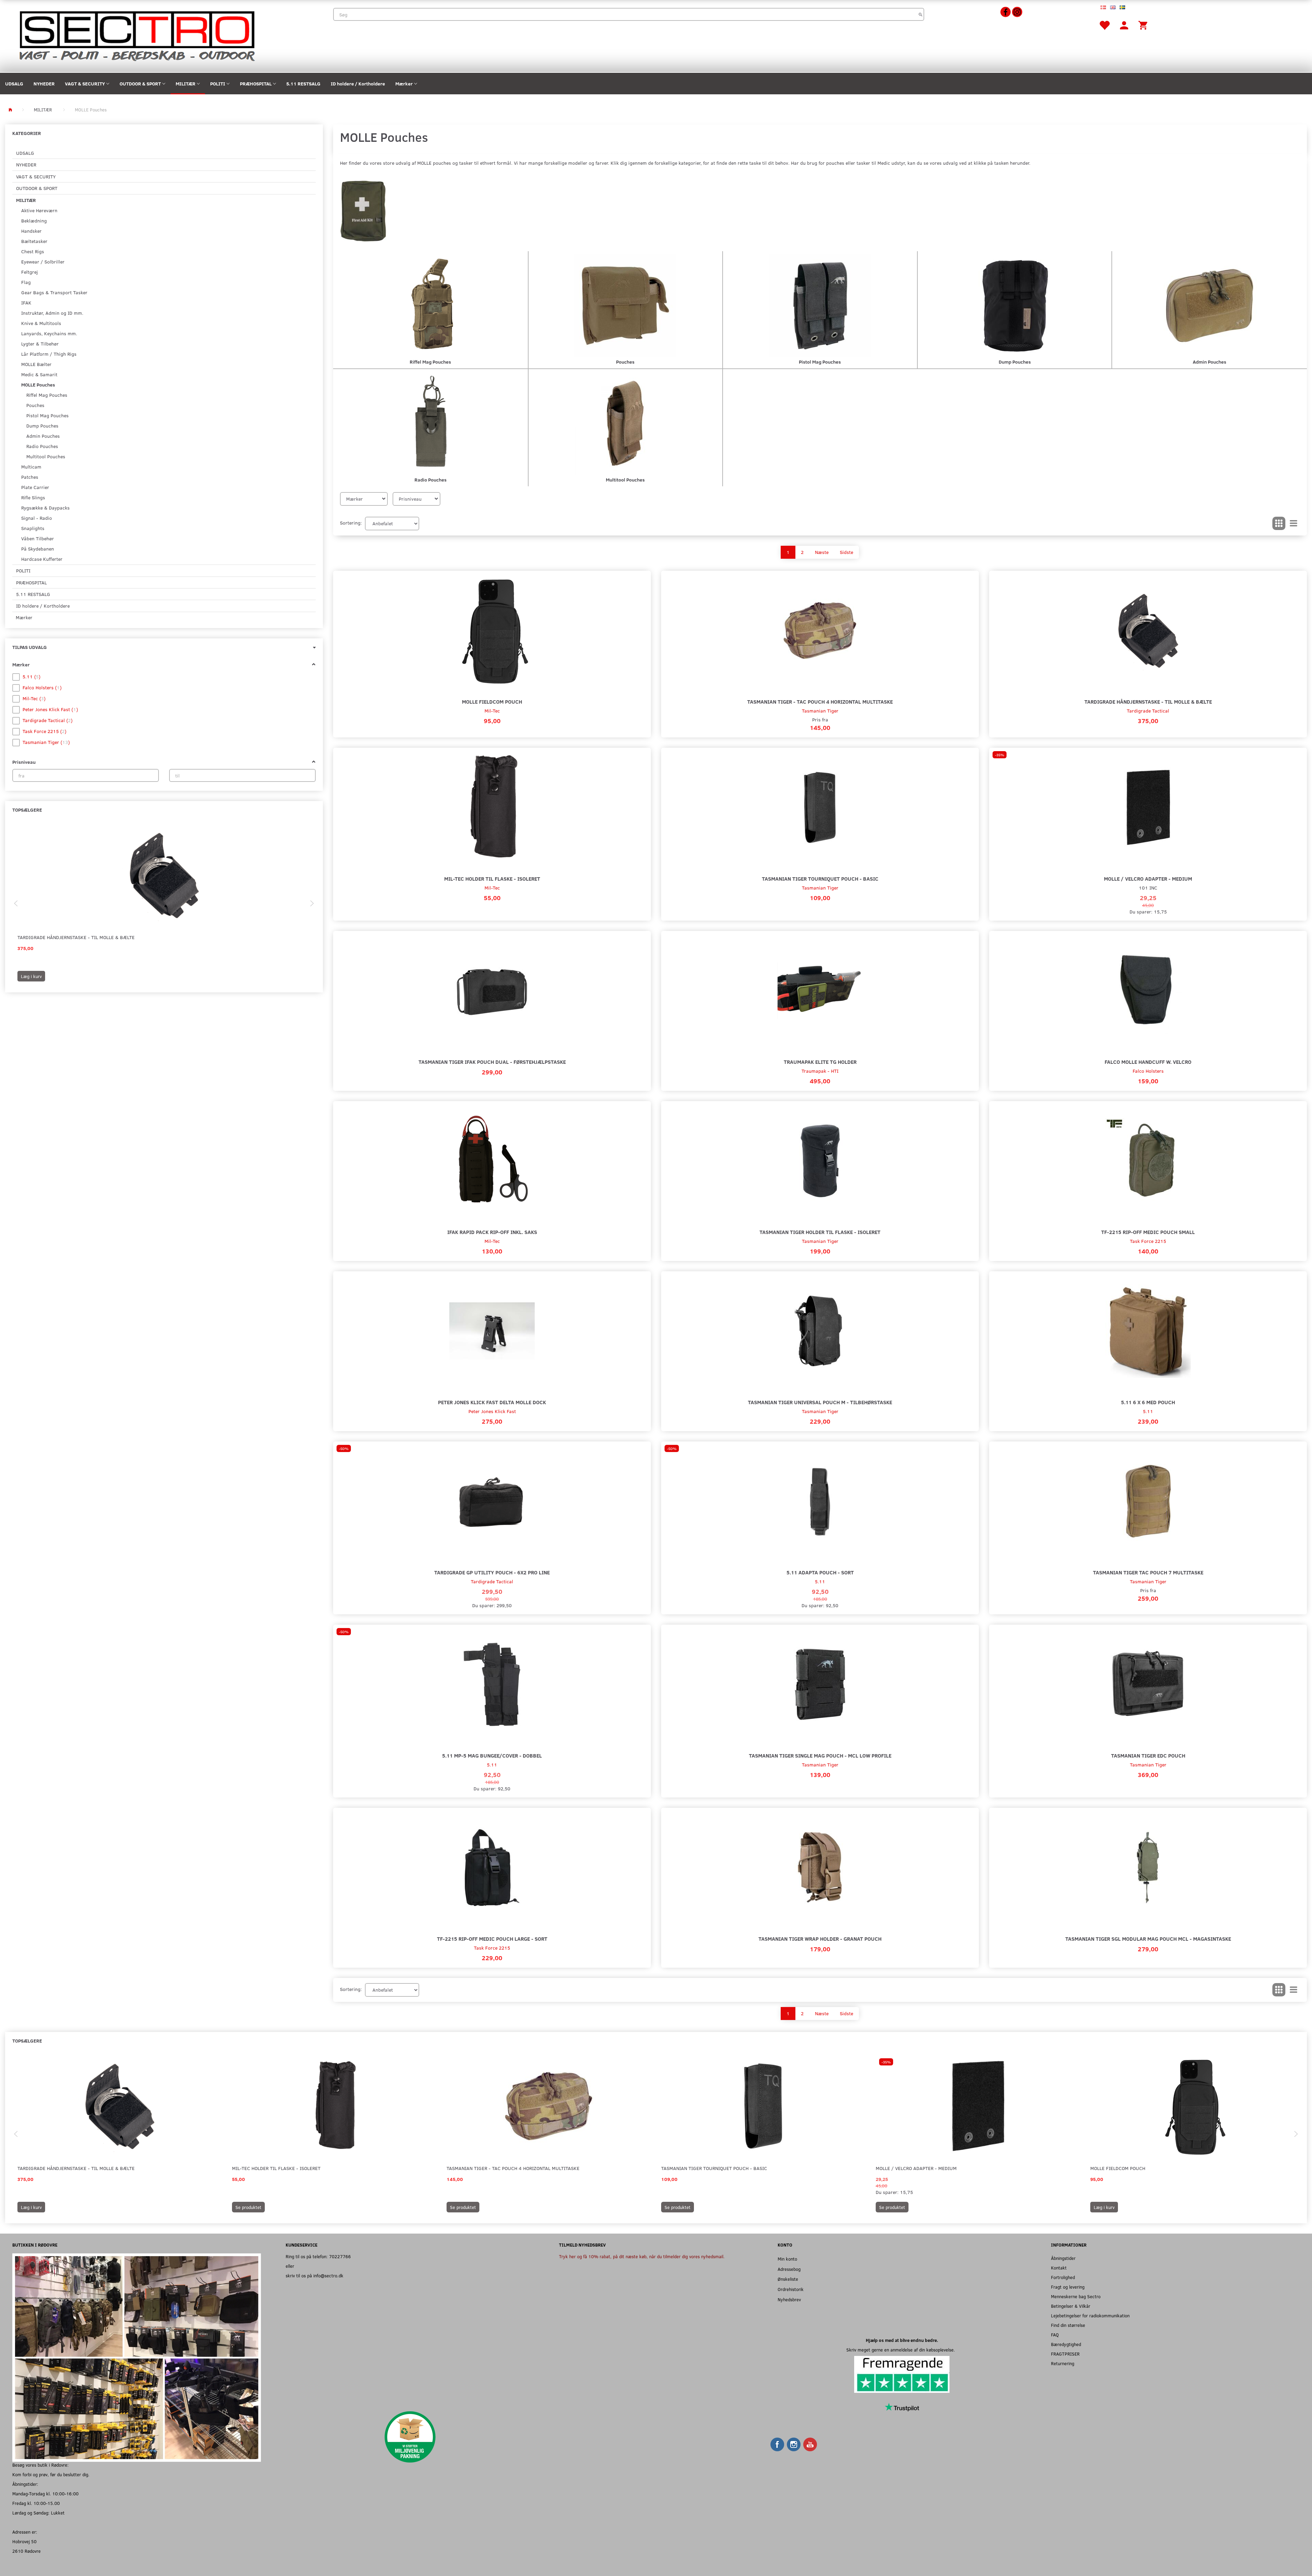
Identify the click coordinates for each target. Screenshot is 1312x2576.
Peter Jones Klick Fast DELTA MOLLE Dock (492, 1402)
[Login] (1124, 25)
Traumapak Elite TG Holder (820, 1062)
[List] (1294, 524)
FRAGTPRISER (1065, 2354)
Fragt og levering (1068, 2287)
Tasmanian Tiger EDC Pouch (1148, 1755)
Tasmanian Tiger (820, 711)
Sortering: (351, 523)
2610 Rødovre (26, 2551)
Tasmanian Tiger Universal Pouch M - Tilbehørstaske (820, 1402)
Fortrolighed (1063, 2277)
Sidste (846, 552)
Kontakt (1059, 2268)
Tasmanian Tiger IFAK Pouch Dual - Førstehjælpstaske (492, 1062)
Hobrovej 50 (24, 2541)
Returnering (1063, 2363)
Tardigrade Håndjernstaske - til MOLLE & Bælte (76, 937)
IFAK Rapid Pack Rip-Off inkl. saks (492, 1232)
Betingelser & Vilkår (1071, 2306)
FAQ (1055, 2335)
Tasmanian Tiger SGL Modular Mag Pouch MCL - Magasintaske (1148, 1938)
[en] (1113, 7)
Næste (822, 552)
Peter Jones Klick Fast (492, 1411)
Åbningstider (1063, 2258)
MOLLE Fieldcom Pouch (492, 701)
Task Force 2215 (1148, 1241)
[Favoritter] (1104, 25)
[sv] (1122, 7)
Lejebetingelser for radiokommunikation (1090, 2315)
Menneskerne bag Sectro (1076, 2296)
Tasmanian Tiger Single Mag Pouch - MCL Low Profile (820, 1755)
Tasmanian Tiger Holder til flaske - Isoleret (820, 1232)
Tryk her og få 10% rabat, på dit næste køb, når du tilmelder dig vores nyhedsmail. (642, 2256)
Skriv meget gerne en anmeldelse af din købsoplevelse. (902, 2350)
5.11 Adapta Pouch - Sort (820, 1572)
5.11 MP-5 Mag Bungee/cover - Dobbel (492, 1755)
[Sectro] (136, 35)
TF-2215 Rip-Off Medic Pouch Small (1148, 1232)
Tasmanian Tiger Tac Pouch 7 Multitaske (1148, 1572)
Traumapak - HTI (820, 1071)
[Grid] (1279, 524)
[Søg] (921, 14)
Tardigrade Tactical (1148, 711)
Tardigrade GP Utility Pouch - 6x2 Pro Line (492, 1572)
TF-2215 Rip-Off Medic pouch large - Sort (492, 1938)
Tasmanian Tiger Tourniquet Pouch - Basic (820, 878)
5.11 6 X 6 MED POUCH (1148, 1402)
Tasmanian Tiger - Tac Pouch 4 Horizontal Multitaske (820, 701)
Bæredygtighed (1066, 2344)
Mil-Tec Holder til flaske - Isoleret (492, 878)
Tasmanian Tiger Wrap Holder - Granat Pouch (820, 1938)
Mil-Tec (492, 711)
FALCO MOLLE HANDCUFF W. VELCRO (1148, 1062)
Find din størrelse (1068, 2325)
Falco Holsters (1148, 1071)
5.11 (1148, 1411)
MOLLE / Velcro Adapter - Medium (1148, 878)
